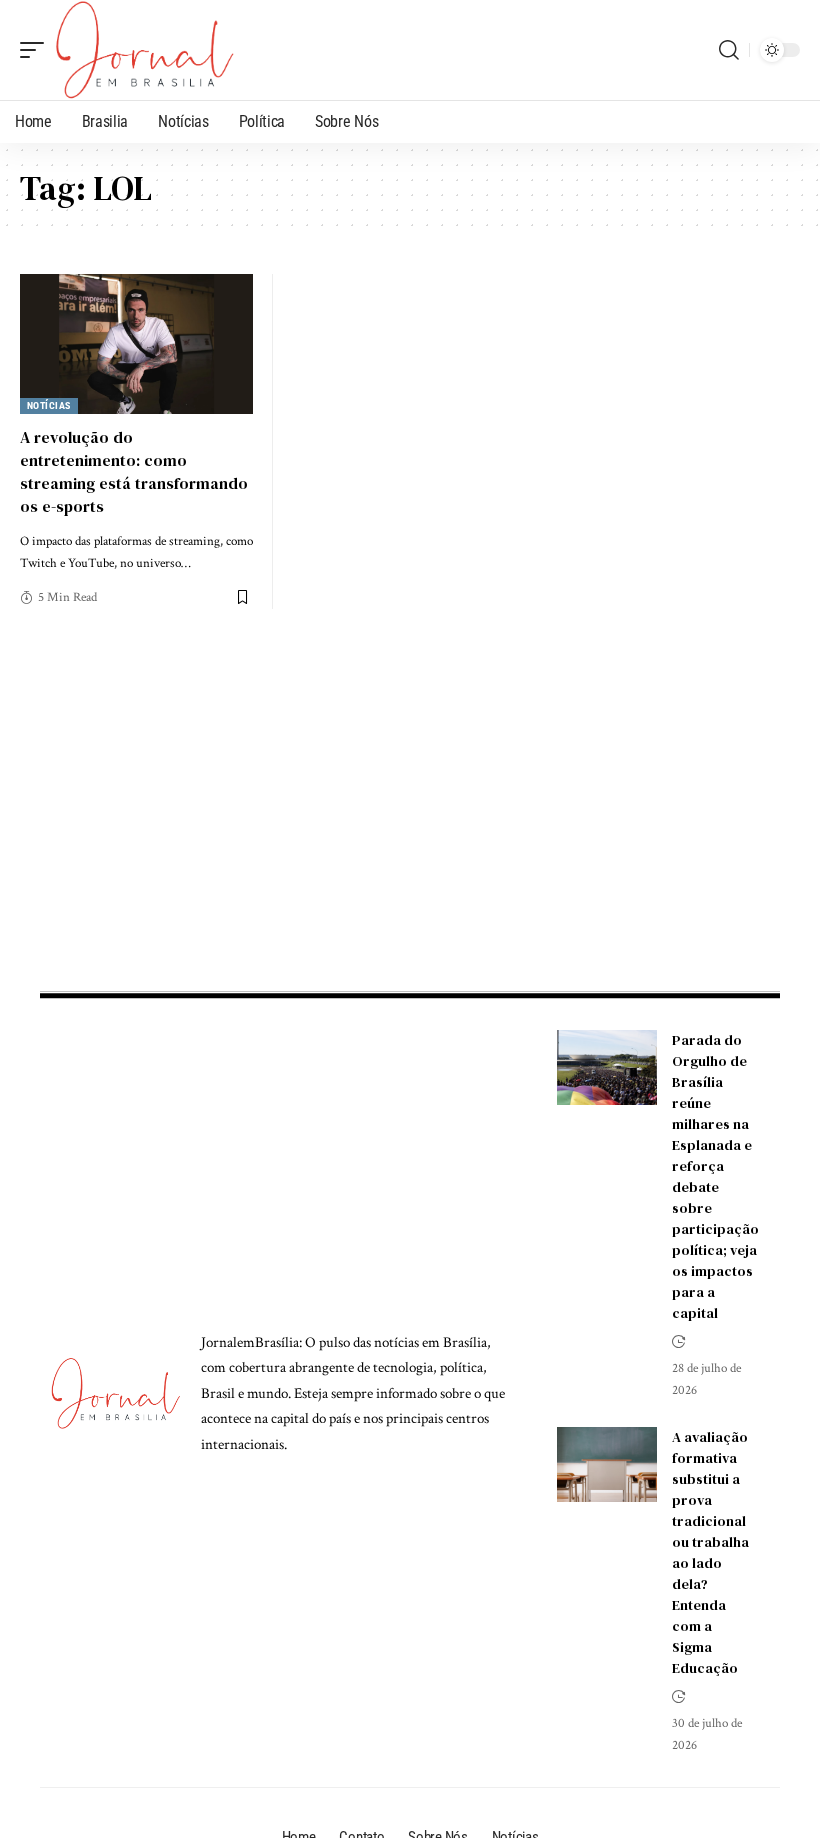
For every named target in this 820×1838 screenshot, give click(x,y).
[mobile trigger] (37, 50)
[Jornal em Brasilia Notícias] (144, 50)
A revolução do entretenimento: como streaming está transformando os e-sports (134, 472)
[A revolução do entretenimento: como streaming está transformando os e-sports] (136, 344)
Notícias (49, 405)
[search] (729, 50)
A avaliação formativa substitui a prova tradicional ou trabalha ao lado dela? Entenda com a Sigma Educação (710, 1552)
